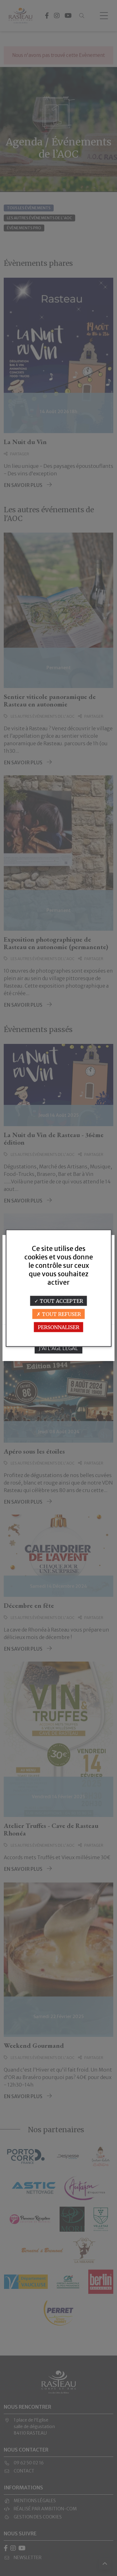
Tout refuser (61, 1314)
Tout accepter (61, 1301)
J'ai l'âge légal (58, 1348)
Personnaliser (58, 1327)
